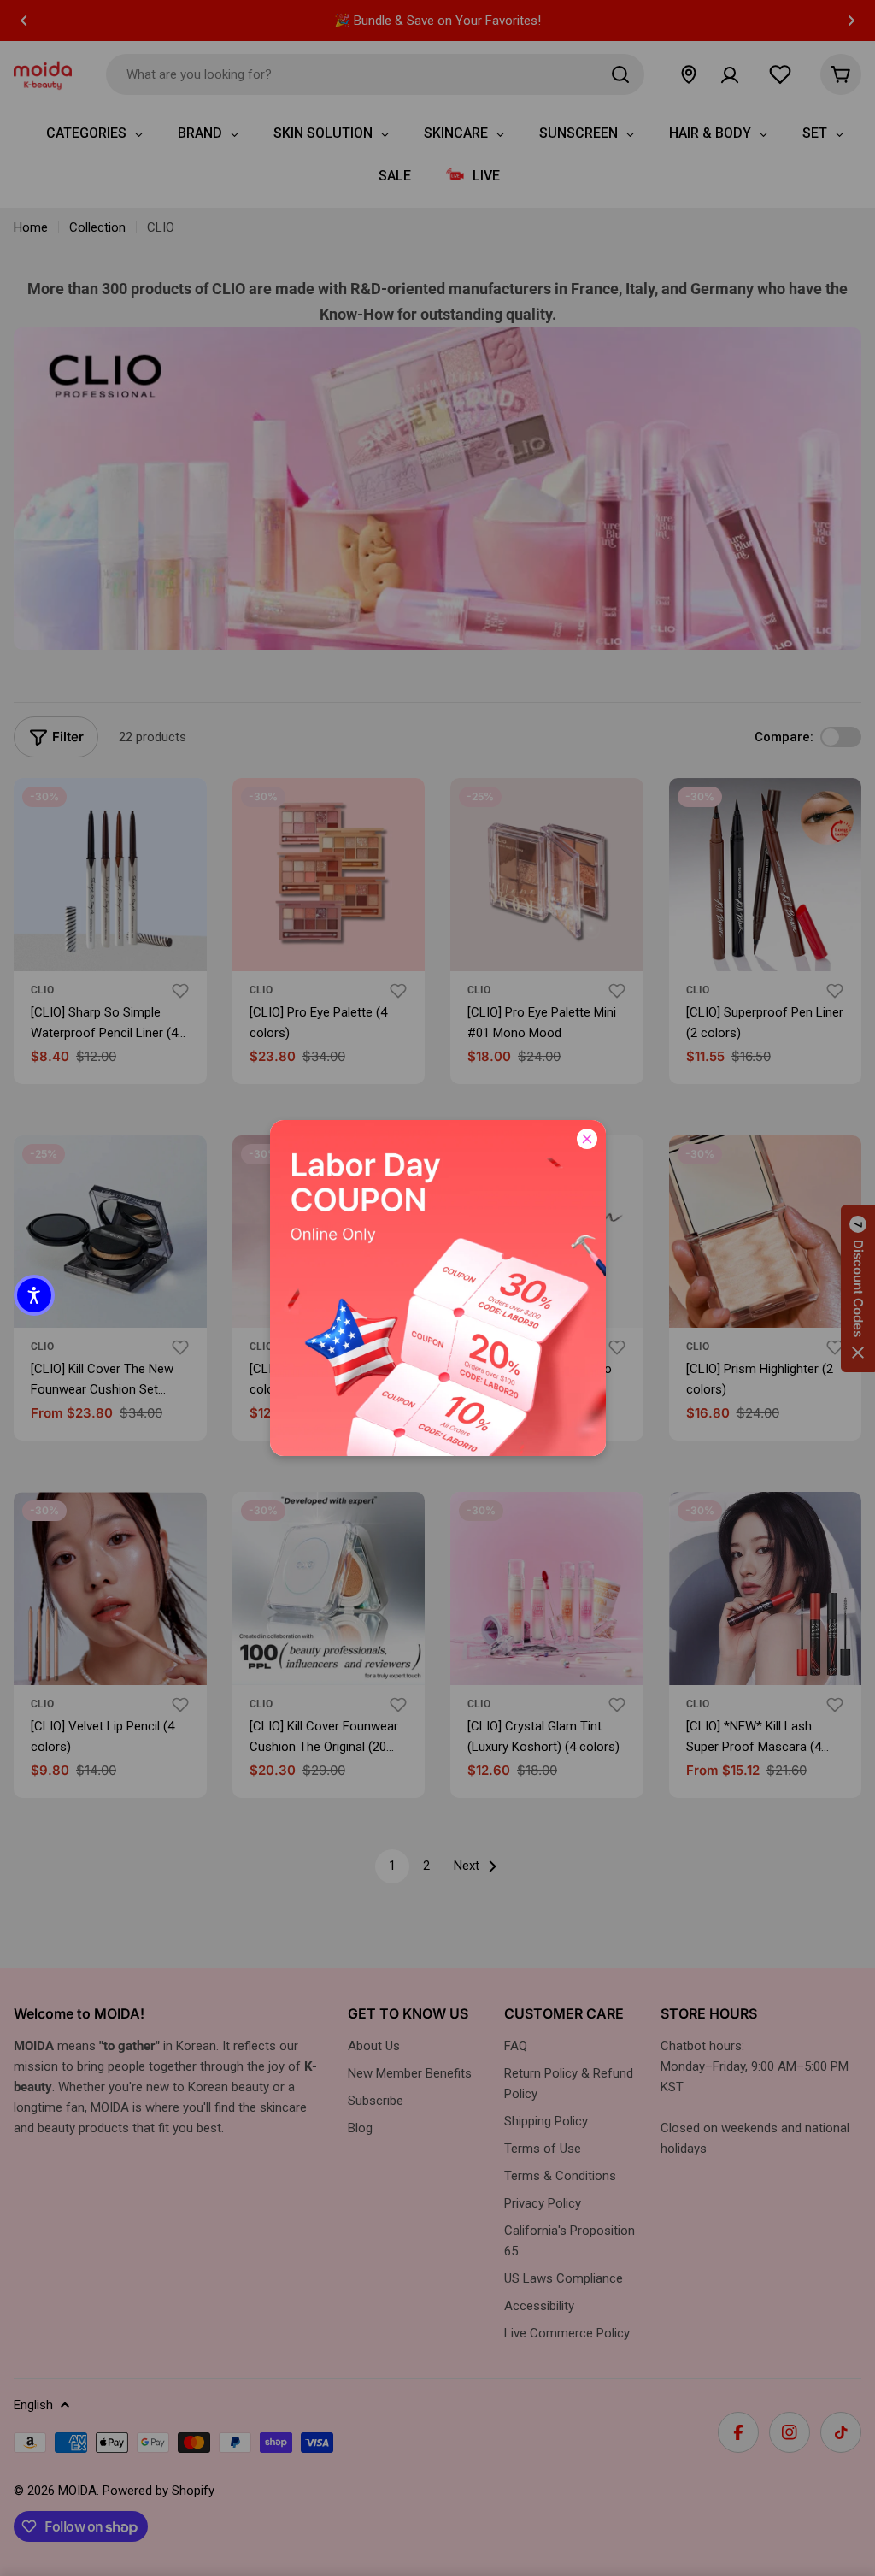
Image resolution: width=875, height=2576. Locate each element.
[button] (34, 1295)
